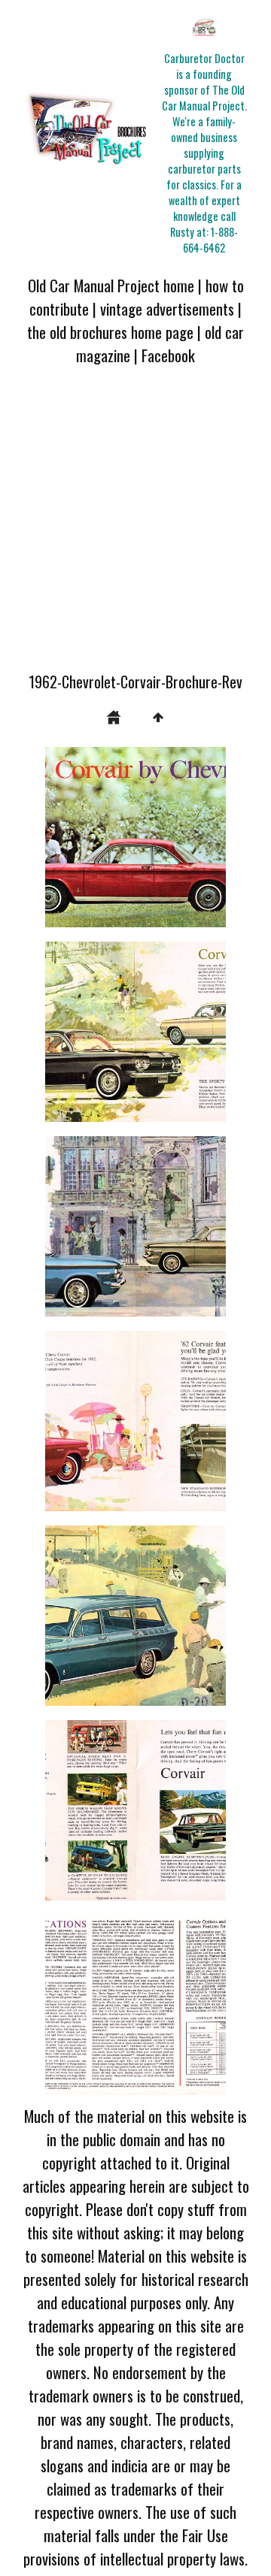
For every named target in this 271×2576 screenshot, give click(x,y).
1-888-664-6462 (210, 240)
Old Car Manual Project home (111, 285)
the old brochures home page (110, 332)
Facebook (168, 355)
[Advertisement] (135, 528)
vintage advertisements (167, 308)
